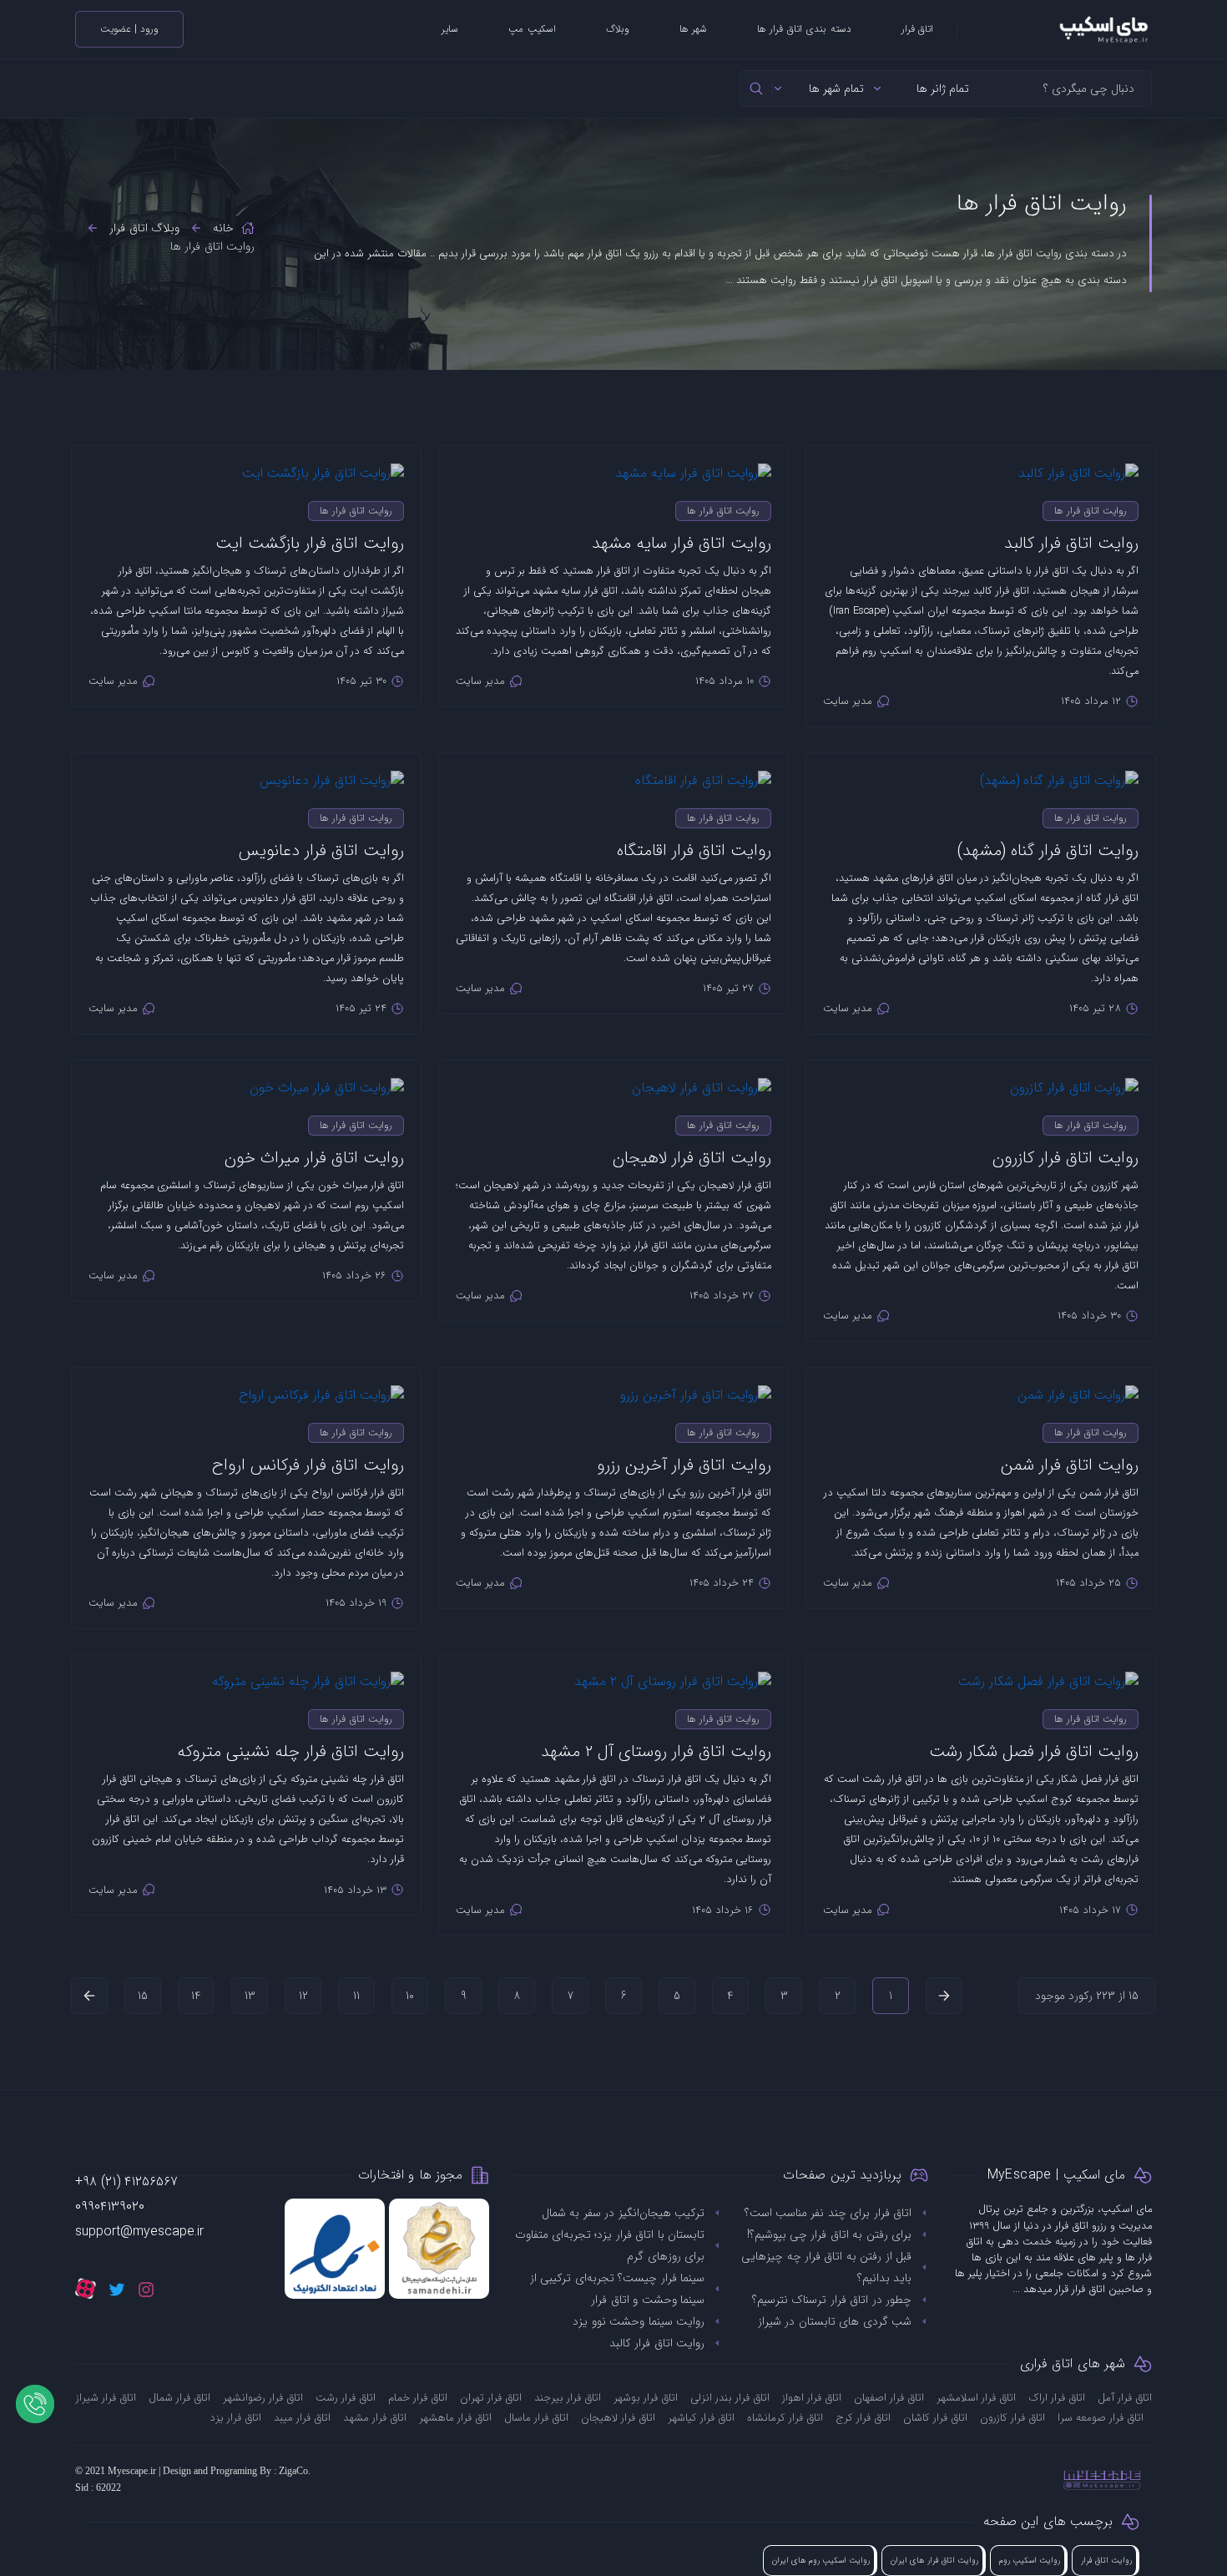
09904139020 (110, 2207)
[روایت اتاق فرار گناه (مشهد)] (981, 772)
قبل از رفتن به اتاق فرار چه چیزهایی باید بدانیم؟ (826, 2267)
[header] (757, 89)
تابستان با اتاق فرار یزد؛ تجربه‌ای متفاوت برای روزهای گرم (610, 2245)
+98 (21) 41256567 (126, 2181)
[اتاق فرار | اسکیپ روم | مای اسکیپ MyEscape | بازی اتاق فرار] (1055, 29)
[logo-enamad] (335, 2249)
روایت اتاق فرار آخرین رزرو (684, 1465)
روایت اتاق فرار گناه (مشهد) (1048, 850)
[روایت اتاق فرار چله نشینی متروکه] (246, 1674)
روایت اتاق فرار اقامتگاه (694, 850)
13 (250, 1996)
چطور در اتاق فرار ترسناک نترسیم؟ (832, 2300)
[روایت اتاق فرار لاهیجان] (613, 1079)
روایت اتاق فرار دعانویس (321, 850)
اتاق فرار (917, 29)
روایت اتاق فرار (1106, 2561)
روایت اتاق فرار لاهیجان (692, 1158)
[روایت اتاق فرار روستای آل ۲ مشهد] (613, 1674)
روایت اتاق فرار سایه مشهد (682, 543)
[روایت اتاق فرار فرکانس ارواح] (246, 1387)
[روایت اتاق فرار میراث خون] (246, 1079)
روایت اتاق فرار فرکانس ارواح (308, 1465)
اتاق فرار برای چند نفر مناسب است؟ (828, 2213)
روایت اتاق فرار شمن (1070, 1465)
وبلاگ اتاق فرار (144, 228)
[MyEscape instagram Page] (146, 2289)
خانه (223, 228)
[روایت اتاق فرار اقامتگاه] (613, 772)
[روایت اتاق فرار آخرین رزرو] (613, 1387)
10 (410, 1996)
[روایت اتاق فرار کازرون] (981, 1079)
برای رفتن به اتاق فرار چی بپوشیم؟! (829, 2234)
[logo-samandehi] (439, 2249)
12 (303, 1996)
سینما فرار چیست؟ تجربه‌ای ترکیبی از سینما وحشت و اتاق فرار (617, 2289)
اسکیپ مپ (532, 29)
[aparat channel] (86, 2288)
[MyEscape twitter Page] (117, 2289)
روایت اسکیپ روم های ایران (821, 2561)
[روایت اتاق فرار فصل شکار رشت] (981, 1674)
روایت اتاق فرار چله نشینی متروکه (290, 1751)
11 (356, 1996)
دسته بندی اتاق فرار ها (804, 29)
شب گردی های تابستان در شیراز (835, 2321)
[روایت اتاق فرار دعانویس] (246, 772)
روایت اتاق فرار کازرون (1065, 1158)
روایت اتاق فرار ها (1091, 511)
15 (143, 1996)
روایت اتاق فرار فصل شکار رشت (1034, 1751)
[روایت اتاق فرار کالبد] (981, 465)
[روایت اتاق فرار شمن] (981, 1387)
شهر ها (693, 29)
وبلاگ (618, 29)
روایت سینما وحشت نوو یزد (639, 2321)
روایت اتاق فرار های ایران (934, 2561)
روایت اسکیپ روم (1030, 2561)
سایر (450, 29)
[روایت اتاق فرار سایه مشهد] (613, 465)
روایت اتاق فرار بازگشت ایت (310, 543)
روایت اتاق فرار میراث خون (314, 1158)
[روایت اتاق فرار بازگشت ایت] (246, 465)
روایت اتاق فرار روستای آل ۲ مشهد (656, 1751)
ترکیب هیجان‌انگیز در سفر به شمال (623, 2213)
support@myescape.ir (139, 2232)
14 (196, 1996)
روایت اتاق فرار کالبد (1071, 543)
